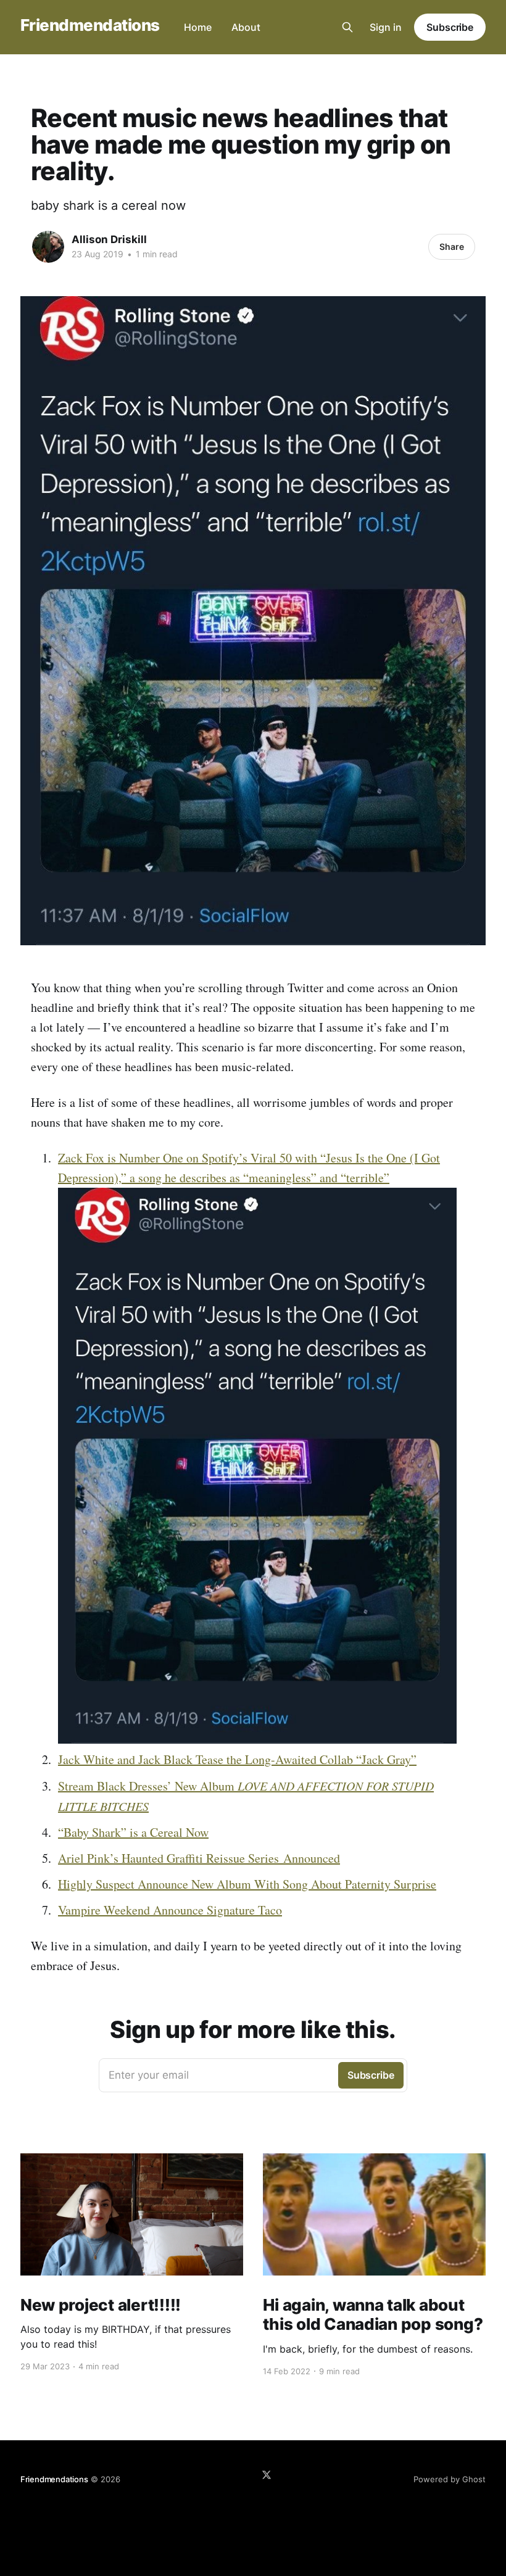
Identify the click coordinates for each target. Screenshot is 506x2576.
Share (452, 246)
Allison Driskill (109, 239)
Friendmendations (90, 26)
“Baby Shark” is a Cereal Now (133, 1832)
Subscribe (450, 27)
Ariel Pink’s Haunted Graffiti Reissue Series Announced (199, 1858)
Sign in (386, 27)
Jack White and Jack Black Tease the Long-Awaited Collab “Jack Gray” (237, 1759)
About (246, 27)
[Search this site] (347, 27)
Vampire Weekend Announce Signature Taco (170, 1910)
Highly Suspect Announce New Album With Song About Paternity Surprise (247, 1884)
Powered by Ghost (450, 2479)
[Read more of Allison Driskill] (48, 247)
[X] (267, 2475)
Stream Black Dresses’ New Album (148, 1786)
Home (198, 27)
